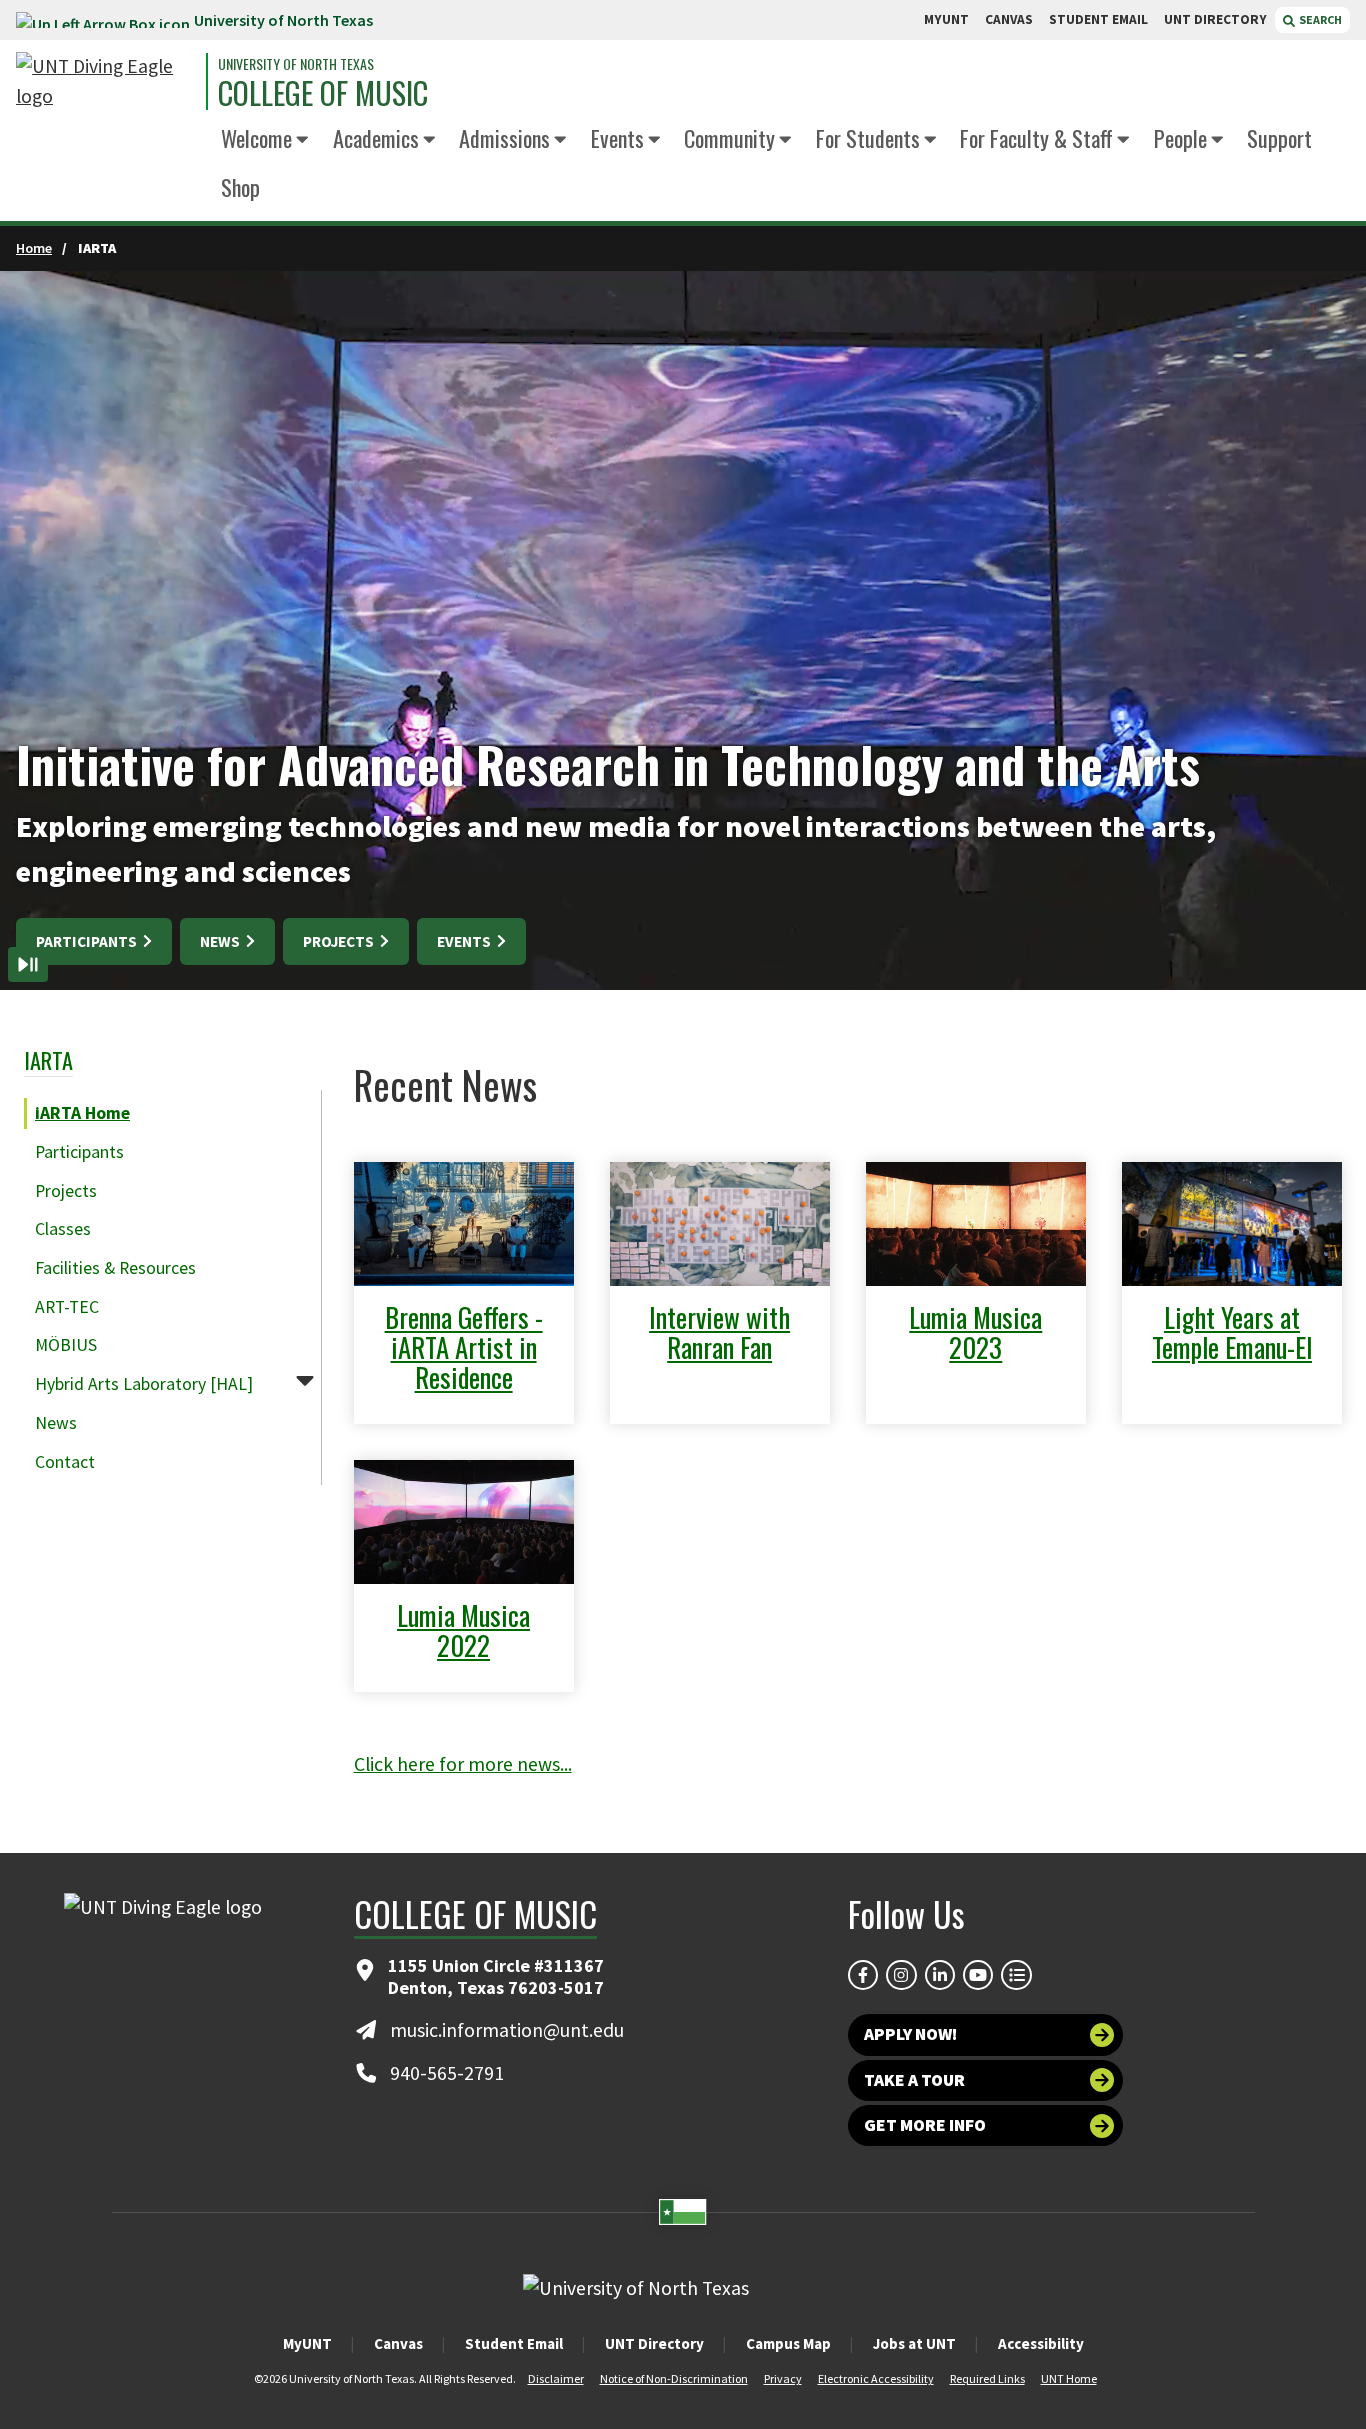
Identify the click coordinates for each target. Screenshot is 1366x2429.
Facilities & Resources (115, 1268)
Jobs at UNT (914, 2343)
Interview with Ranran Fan (719, 1332)
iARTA (48, 1059)
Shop (240, 186)
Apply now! (910, 2034)
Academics (376, 137)
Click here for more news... (463, 1764)
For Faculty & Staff (1036, 137)
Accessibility (1041, 2343)
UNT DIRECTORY (1215, 19)
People (1180, 137)
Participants (88, 941)
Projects (340, 941)
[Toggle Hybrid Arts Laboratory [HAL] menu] (305, 1380)
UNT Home (1069, 2378)
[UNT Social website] (1016, 1975)
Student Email (514, 2343)
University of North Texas (283, 20)
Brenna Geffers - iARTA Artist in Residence (464, 1347)
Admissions (504, 137)
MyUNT (307, 2343)
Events (617, 137)
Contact (65, 1462)
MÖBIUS (66, 1345)
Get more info (925, 2125)
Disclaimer (556, 2378)
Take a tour (914, 2080)
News (221, 941)
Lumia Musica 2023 (975, 1332)
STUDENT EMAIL (1098, 19)
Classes (63, 1229)
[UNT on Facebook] (863, 1975)
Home (34, 248)
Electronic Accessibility (876, 2378)
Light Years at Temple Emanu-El (1232, 1332)
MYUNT (946, 19)
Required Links (987, 2378)
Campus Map (788, 2343)
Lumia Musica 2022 (463, 1630)
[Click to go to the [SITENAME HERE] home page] (106, 81)
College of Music (323, 93)
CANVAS (1009, 19)
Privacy (783, 2378)
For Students (868, 137)
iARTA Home (82, 1113)
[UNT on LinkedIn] (940, 1975)
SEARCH (1319, 19)
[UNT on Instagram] (901, 1975)
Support (1279, 137)
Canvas (398, 2343)
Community (729, 137)
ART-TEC (67, 1307)
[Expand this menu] (302, 140)
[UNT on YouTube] (978, 1975)
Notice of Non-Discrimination (674, 2378)
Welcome (256, 137)
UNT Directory (654, 2343)
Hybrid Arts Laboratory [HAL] (144, 1384)
